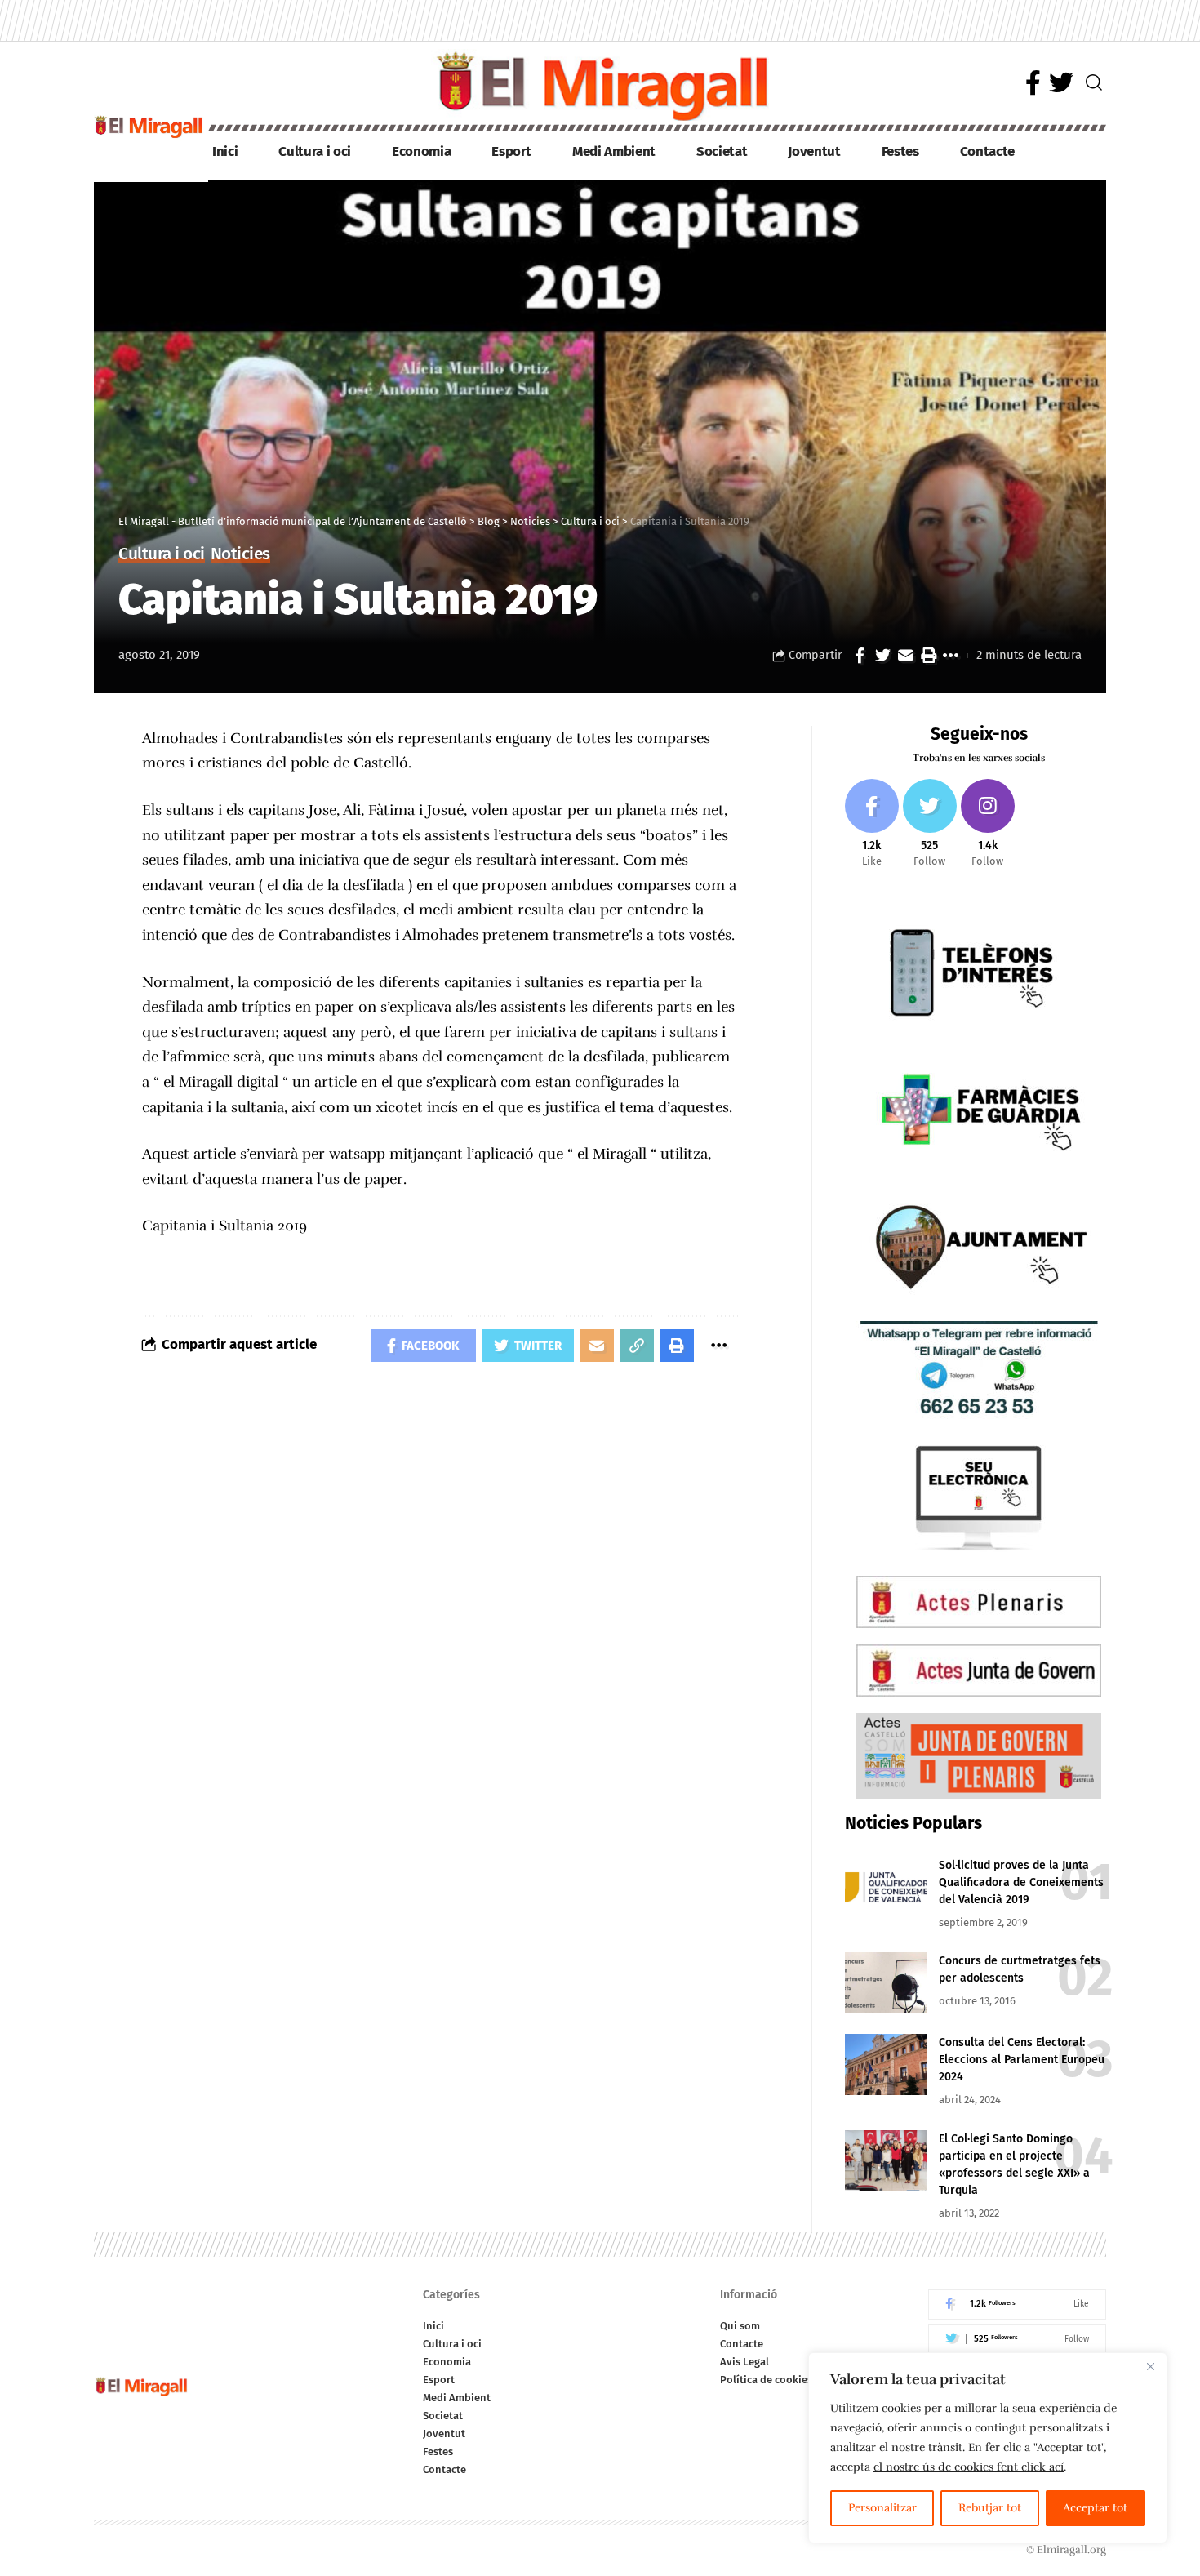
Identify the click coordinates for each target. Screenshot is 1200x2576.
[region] (988, 2448)
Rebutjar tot (990, 2508)
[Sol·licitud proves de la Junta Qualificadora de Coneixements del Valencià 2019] (886, 1887)
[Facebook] (1033, 83)
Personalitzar (882, 2508)
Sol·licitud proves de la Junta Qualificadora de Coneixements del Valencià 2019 (1021, 1882)
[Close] (1150, 2366)
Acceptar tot (1095, 2508)
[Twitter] (1061, 83)
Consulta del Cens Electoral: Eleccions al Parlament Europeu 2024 (1022, 2060)
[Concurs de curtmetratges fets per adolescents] (886, 1983)
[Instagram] (988, 824)
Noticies (240, 555)
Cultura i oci (162, 555)
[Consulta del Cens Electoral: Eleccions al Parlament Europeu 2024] (886, 2064)
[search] (1094, 82)
